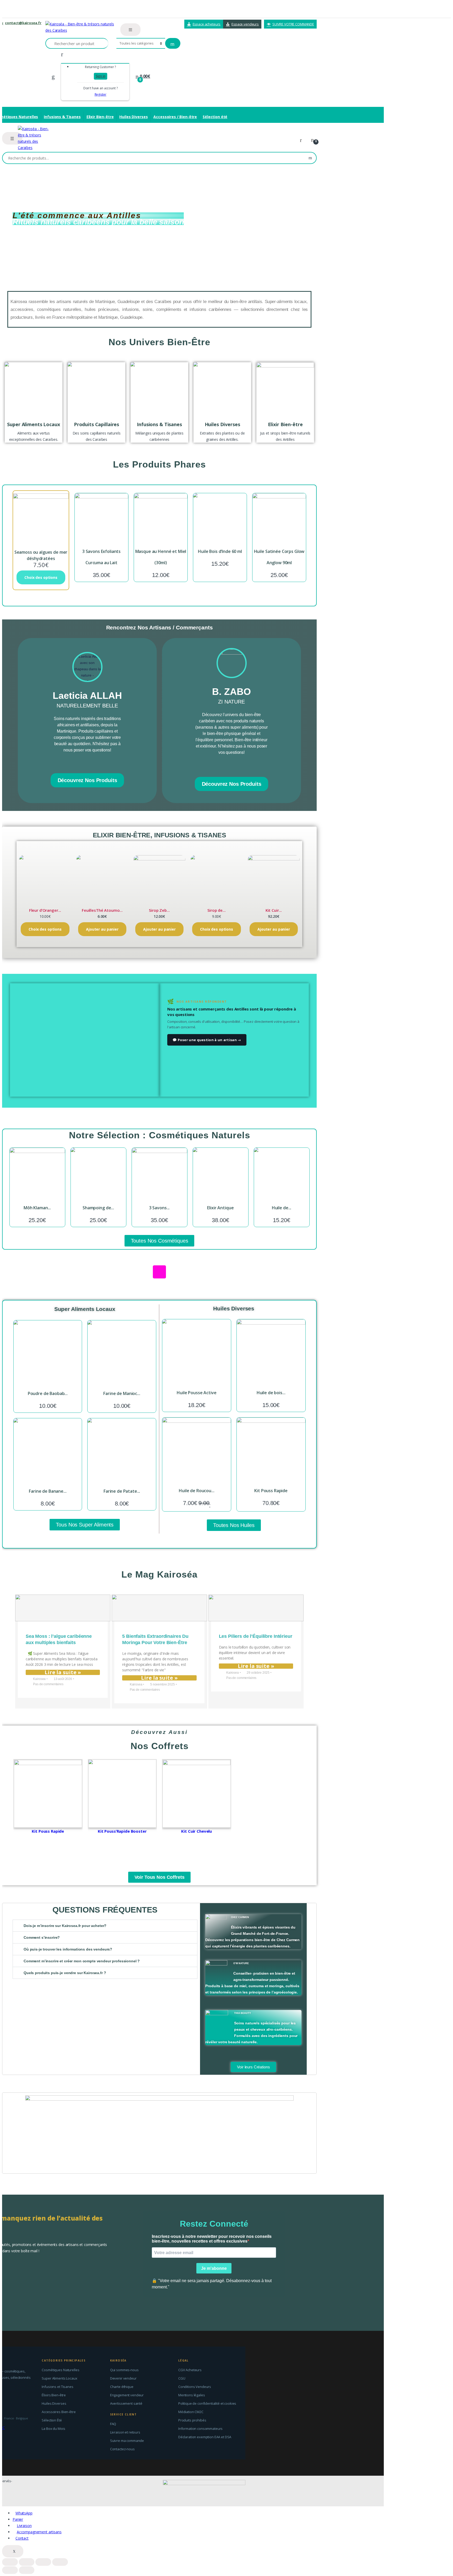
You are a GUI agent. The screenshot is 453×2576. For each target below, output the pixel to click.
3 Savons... (159, 1208)
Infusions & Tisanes (62, 117)
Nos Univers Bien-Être (159, 342)
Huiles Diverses (133, 117)
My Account (303, 140)
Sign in (101, 76)
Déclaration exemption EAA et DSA (205, 2437)
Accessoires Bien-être (59, 2412)
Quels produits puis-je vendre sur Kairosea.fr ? (65, 1973)
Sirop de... (216, 910)
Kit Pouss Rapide (271, 1491)
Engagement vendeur (127, 2395)
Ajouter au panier (102, 929)
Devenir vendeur (123, 2378)
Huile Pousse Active (196, 1393)
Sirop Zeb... (159, 910)
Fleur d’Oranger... (45, 910)
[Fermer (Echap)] (10, 2562)
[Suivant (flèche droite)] (27, 2570)
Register (101, 94)
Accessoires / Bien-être (175, 117)
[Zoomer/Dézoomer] (60, 2562)
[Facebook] (81, 762)
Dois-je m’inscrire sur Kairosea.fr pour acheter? (65, 1926)
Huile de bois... (271, 1393)
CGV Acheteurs (190, 2370)
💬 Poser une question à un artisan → (207, 1040)
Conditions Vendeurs (195, 2387)
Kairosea (39, 1679)
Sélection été (215, 117)
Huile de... (282, 1208)
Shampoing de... (98, 1208)
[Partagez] (27, 2562)
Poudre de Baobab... (48, 1393)
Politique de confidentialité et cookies (207, 2403)
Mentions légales (192, 2395)
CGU (182, 2378)
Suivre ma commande (127, 2441)
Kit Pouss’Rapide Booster (122, 1831)
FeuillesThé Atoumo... (102, 910)
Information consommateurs (201, 2429)
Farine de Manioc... (122, 1393)
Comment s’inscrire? (42, 1937)
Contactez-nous (122, 2449)
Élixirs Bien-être (54, 2395)
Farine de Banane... (48, 1491)
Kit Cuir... (274, 910)
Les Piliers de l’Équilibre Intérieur (256, 1636)
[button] (105, 1926)
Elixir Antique (220, 1208)
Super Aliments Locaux (33, 424)
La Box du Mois (53, 2429)
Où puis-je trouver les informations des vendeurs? (68, 1949)
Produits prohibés (192, 2420)
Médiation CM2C (191, 2412)
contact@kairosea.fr (23, 23)
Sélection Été (52, 2420)
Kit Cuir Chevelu (196, 1831)
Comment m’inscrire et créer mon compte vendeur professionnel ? (82, 1961)
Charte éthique (122, 2387)
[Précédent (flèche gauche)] (10, 2570)
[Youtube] (175, 1272)
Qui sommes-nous (124, 2370)
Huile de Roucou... (196, 1491)
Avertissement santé (126, 2403)
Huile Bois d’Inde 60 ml (220, 551)
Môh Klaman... (37, 1208)
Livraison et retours (125, 2432)
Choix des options (41, 577)
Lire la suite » (63, 1672)
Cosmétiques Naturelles (60, 2370)
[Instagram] (94, 762)
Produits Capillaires (96, 424)
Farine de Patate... (122, 1491)
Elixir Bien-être (100, 117)
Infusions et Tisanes (57, 2387)
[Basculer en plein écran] (43, 2562)
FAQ (113, 2424)
